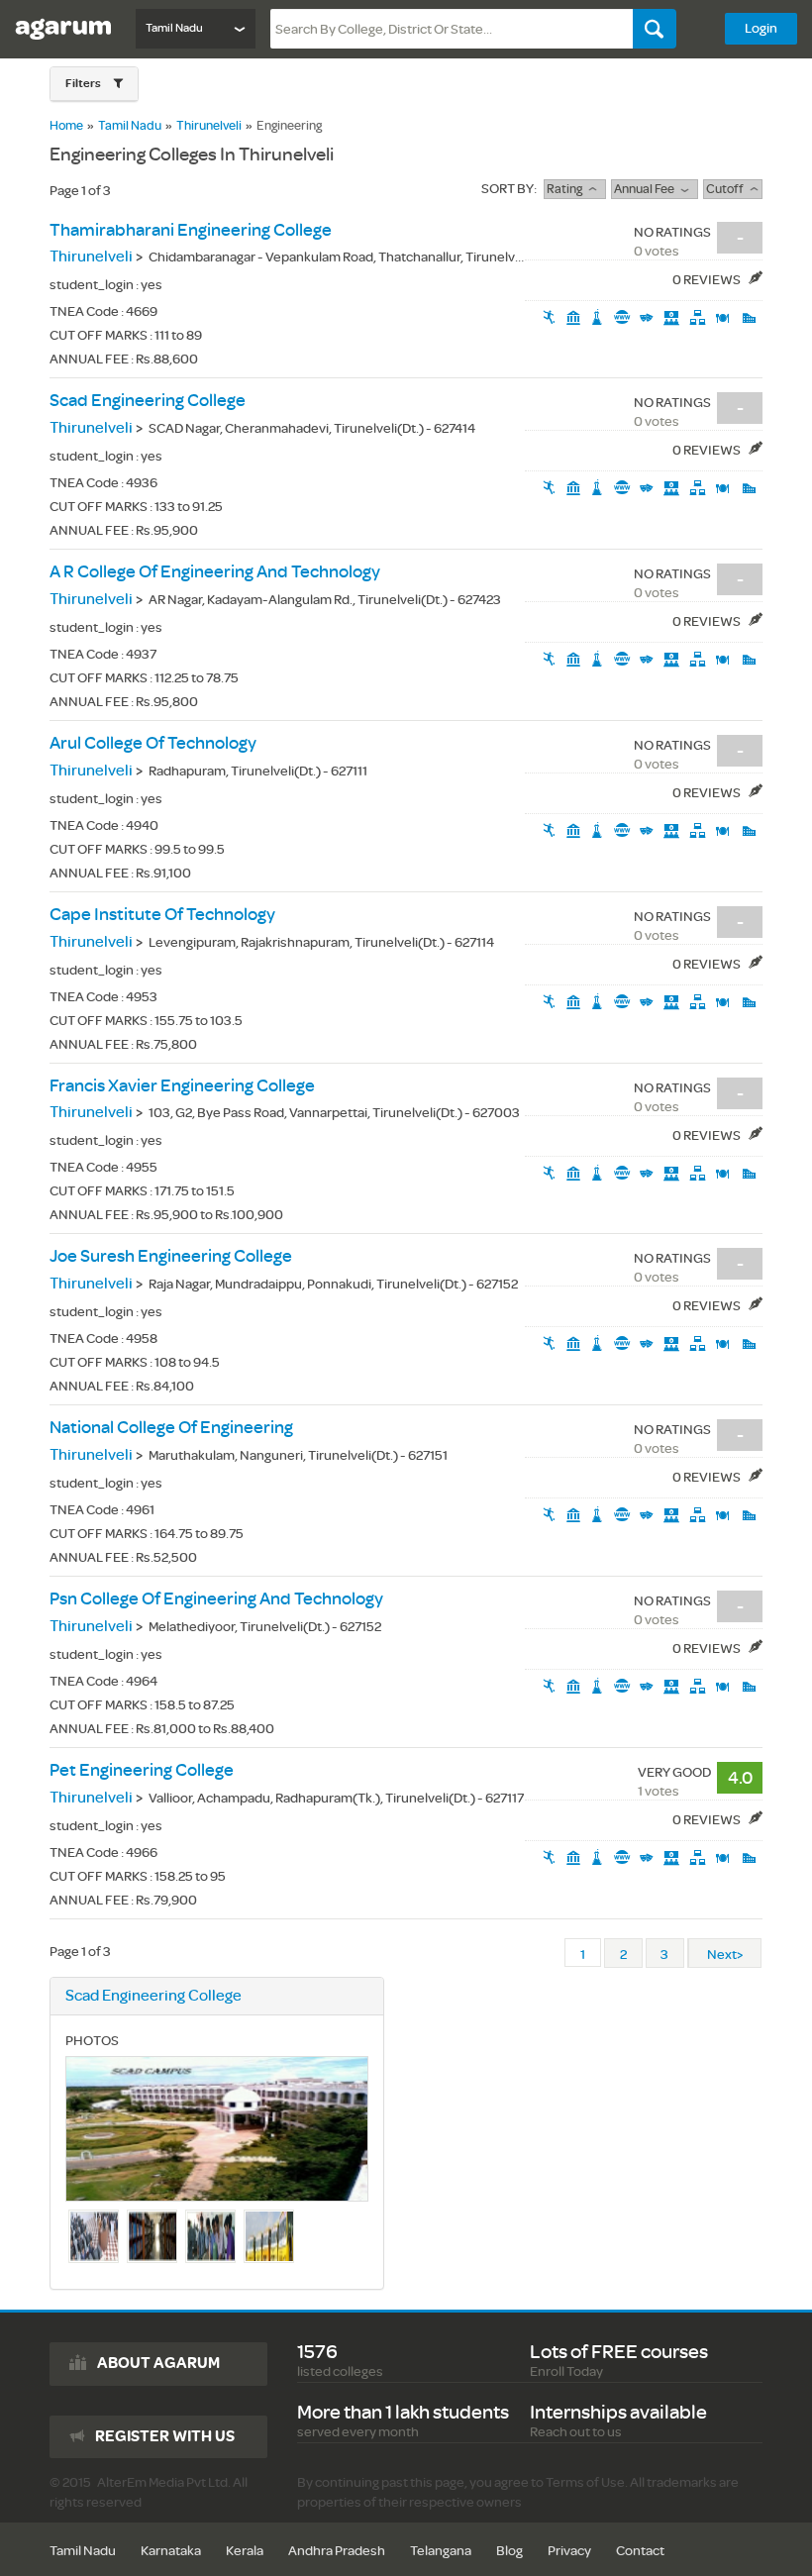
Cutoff (728, 189)
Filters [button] (84, 84)
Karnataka (171, 2551)
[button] (94, 84)
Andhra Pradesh (337, 2551)
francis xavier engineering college (182, 1086)
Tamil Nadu (130, 126)
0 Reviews (708, 280)
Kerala (245, 2551)
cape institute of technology (162, 915)
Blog (509, 2551)
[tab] (94, 84)
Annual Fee (647, 189)
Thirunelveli (209, 126)
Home (66, 126)
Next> (725, 1955)
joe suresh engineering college (171, 1256)
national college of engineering (171, 1428)
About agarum (158, 2363)
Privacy (569, 2551)
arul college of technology (153, 743)
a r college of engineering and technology (215, 572)
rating (567, 189)
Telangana (441, 2551)
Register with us (165, 2436)
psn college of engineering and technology (216, 1599)
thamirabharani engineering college (191, 230)
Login (761, 28)
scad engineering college (148, 401)
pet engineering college (142, 1770)
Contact (640, 2551)
